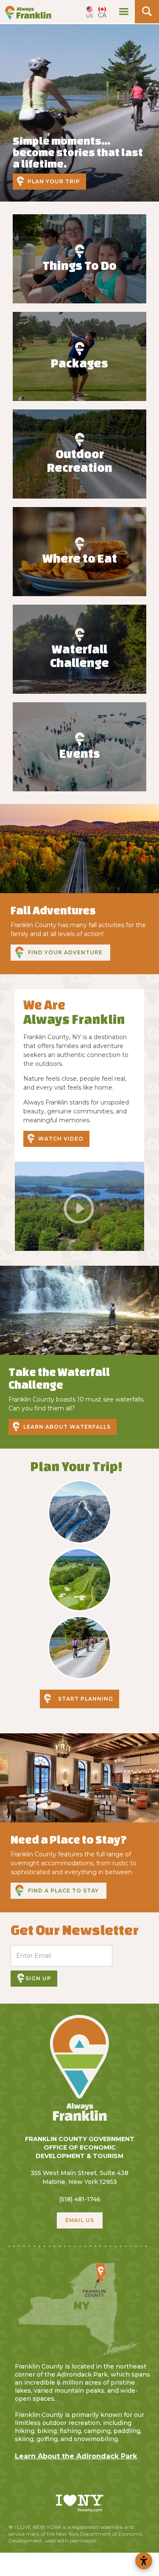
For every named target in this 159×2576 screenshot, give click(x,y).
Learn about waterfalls (67, 1427)
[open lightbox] (79, 1206)
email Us (80, 2220)
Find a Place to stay (63, 1891)
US (89, 15)
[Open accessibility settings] (144, 2561)
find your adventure (65, 952)
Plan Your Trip (54, 181)
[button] (124, 12)
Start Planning (86, 1699)
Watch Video (61, 1139)
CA (102, 15)
